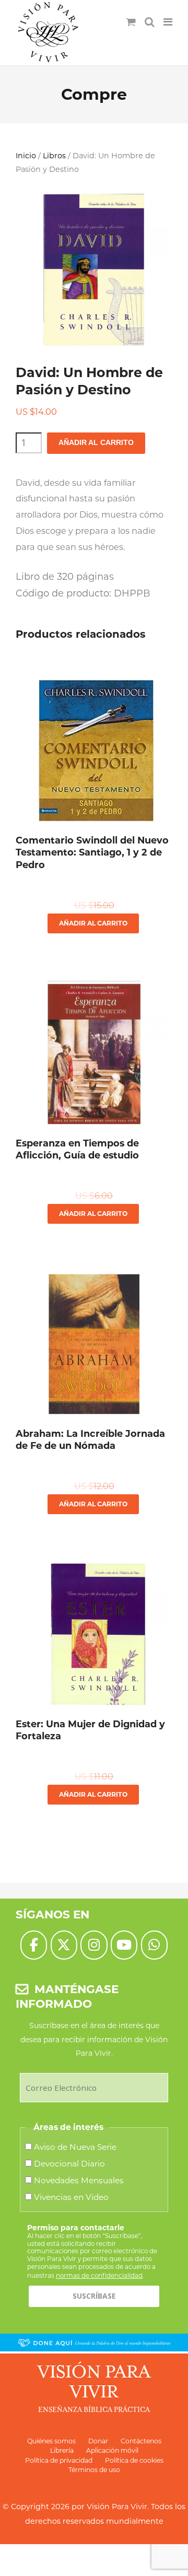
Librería (62, 2450)
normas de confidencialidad (99, 2275)
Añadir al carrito (96, 443)
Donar (98, 2441)
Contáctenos (141, 2441)
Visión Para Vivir (117, 2507)
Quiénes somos (51, 2441)
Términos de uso (94, 2470)
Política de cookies (134, 2460)
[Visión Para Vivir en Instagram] (94, 1945)
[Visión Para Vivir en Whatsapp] (154, 1945)
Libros (54, 156)
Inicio (26, 156)
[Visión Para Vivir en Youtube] (124, 1945)
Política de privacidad (59, 2460)
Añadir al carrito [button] (93, 923)
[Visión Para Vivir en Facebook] (34, 1945)
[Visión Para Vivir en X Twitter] (64, 1945)
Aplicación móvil (112, 2450)
